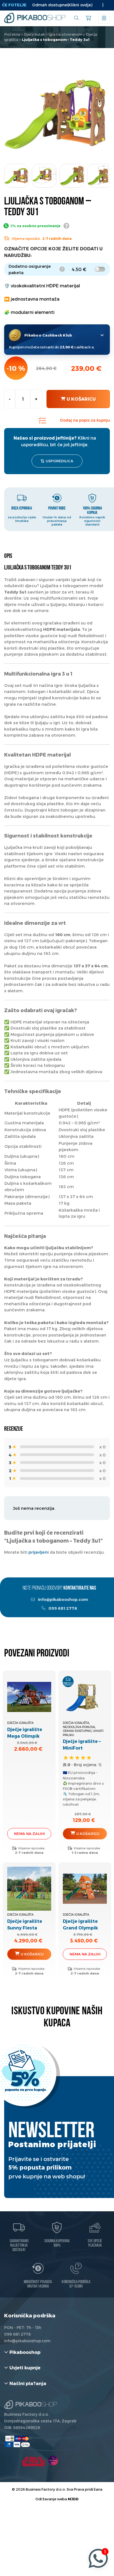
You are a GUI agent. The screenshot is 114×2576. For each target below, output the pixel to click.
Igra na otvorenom (65, 34)
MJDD (73, 2499)
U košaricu (81, 399)
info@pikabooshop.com (63, 1599)
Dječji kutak (34, 34)
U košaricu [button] (88, 1834)
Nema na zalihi (29, 1834)
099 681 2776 (62, 1608)
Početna (12, 34)
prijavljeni (39, 1552)
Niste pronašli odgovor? (59, 1588)
